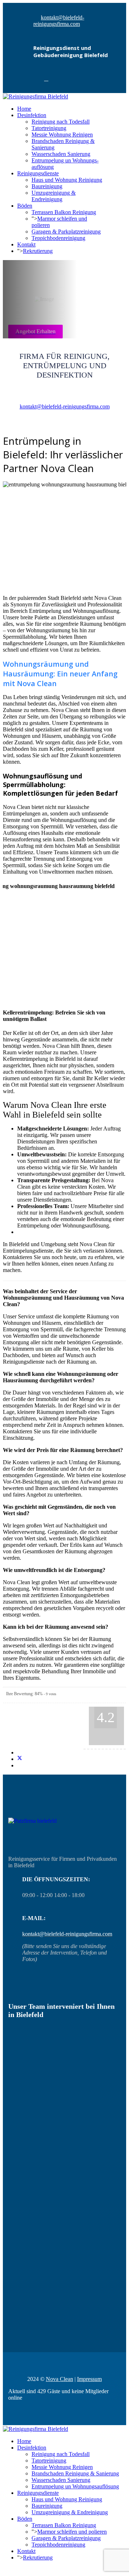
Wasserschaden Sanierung (61, 154)
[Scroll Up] (5, 2570)
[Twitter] (20, 1759)
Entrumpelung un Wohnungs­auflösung (75, 2486)
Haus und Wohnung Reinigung (67, 180)
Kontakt (26, 244)
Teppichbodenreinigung (58, 238)
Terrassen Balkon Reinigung (64, 212)
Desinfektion (32, 115)
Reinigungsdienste (38, 173)
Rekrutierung (38, 251)
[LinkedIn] (19, 1765)
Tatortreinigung (49, 128)
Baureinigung (47, 186)
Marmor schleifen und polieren (72, 2532)
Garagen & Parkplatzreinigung (66, 232)
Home (24, 109)
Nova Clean (59, 2379)
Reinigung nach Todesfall (61, 122)
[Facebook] (46, 79)
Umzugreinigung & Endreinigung (54, 196)
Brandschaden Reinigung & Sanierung (75, 2473)
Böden (25, 206)
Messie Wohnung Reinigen (62, 135)
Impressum (89, 2379)
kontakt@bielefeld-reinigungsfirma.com (59, 21)
